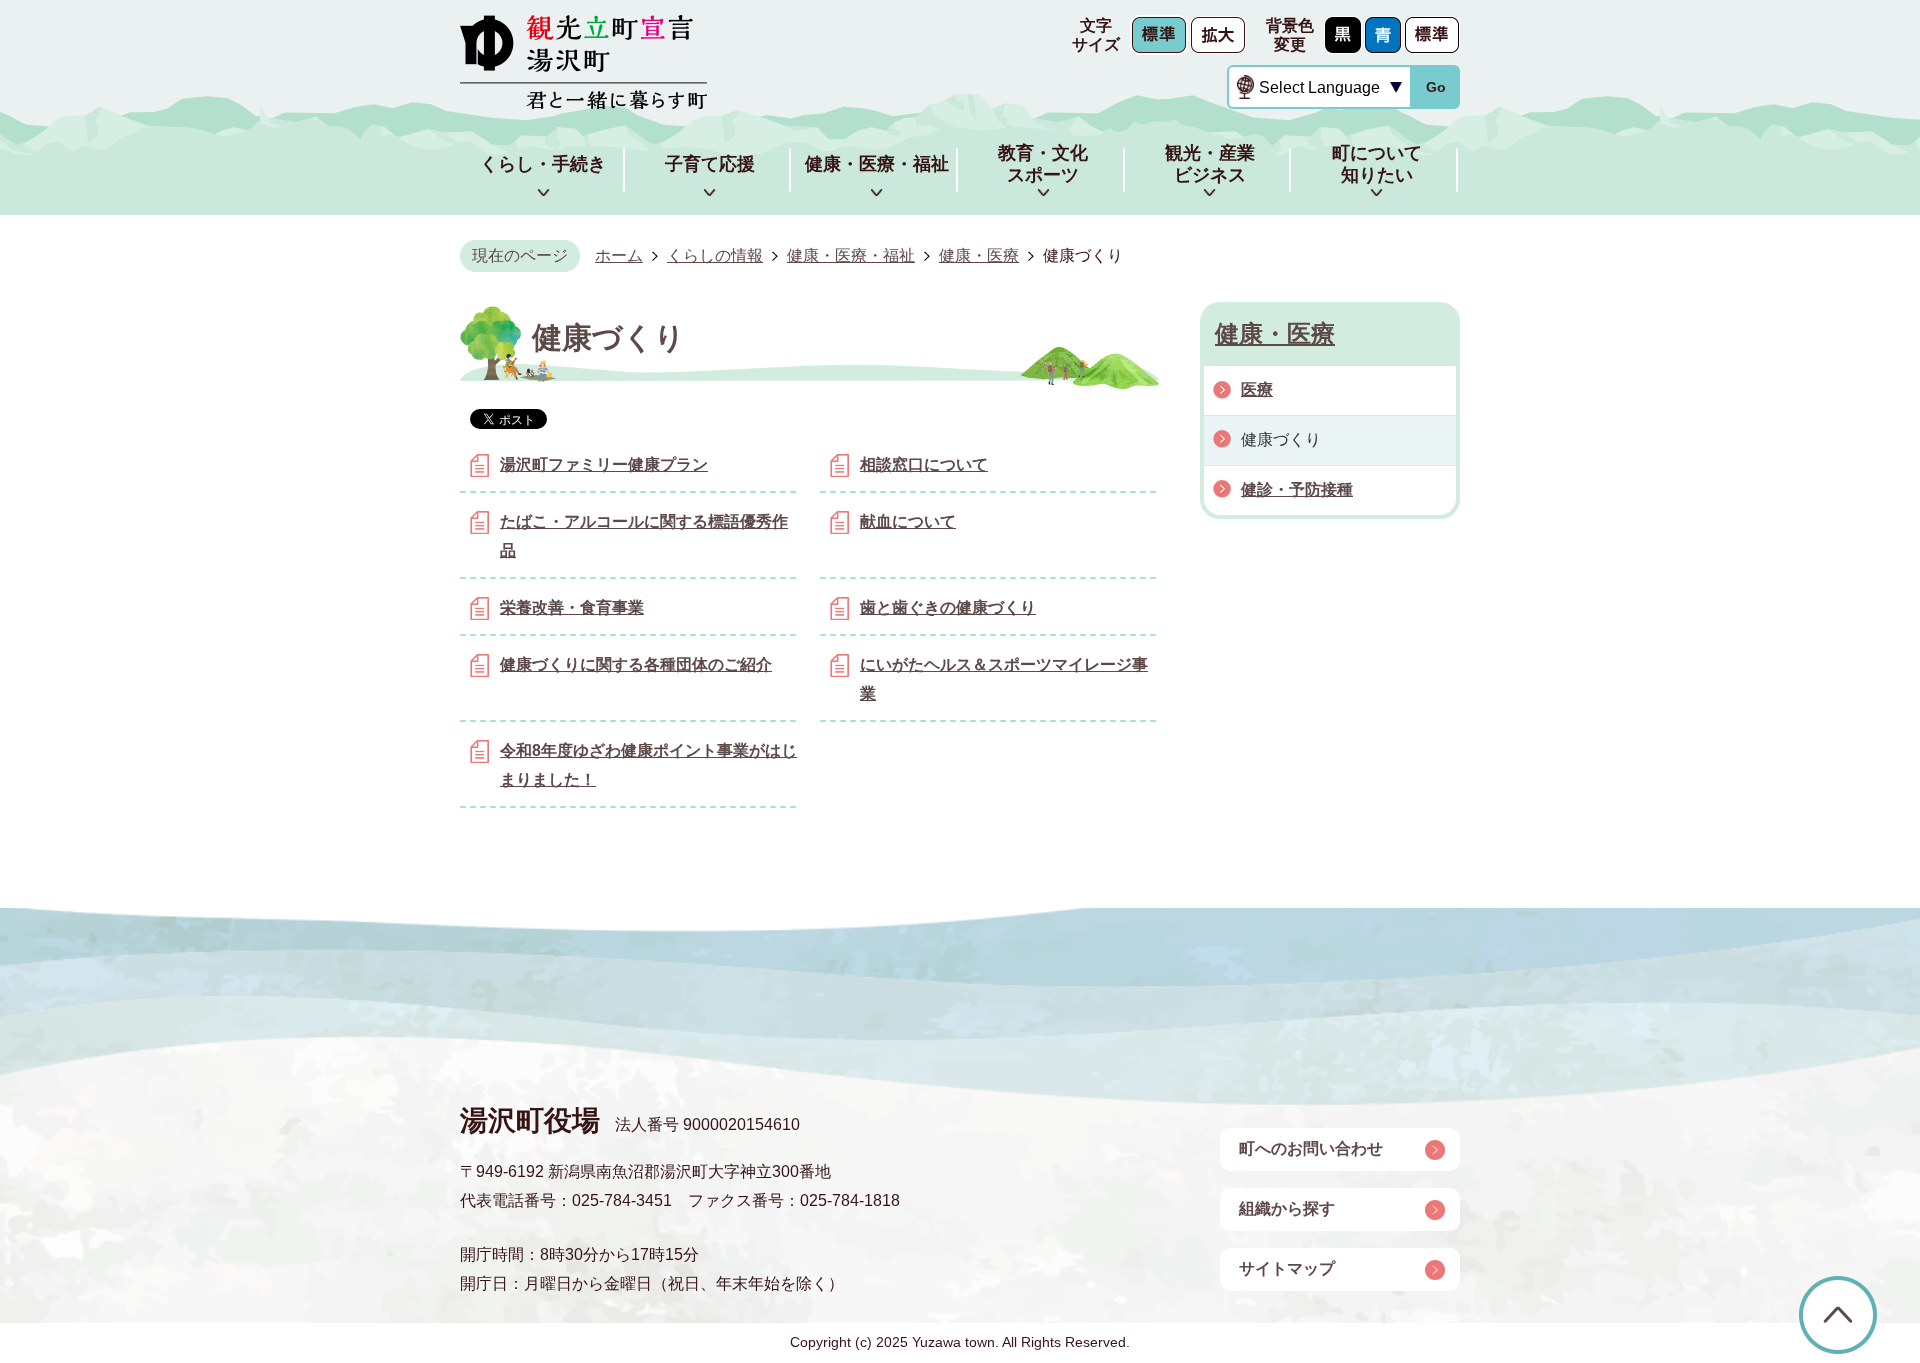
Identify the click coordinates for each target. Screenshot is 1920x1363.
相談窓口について (924, 464)
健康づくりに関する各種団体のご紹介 (636, 664)
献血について (908, 521)
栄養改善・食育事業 (572, 607)
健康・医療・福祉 (851, 255)
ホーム (619, 255)
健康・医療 (979, 255)
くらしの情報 (715, 255)
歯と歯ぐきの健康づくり (948, 607)
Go (1436, 87)
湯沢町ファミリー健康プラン (604, 464)
